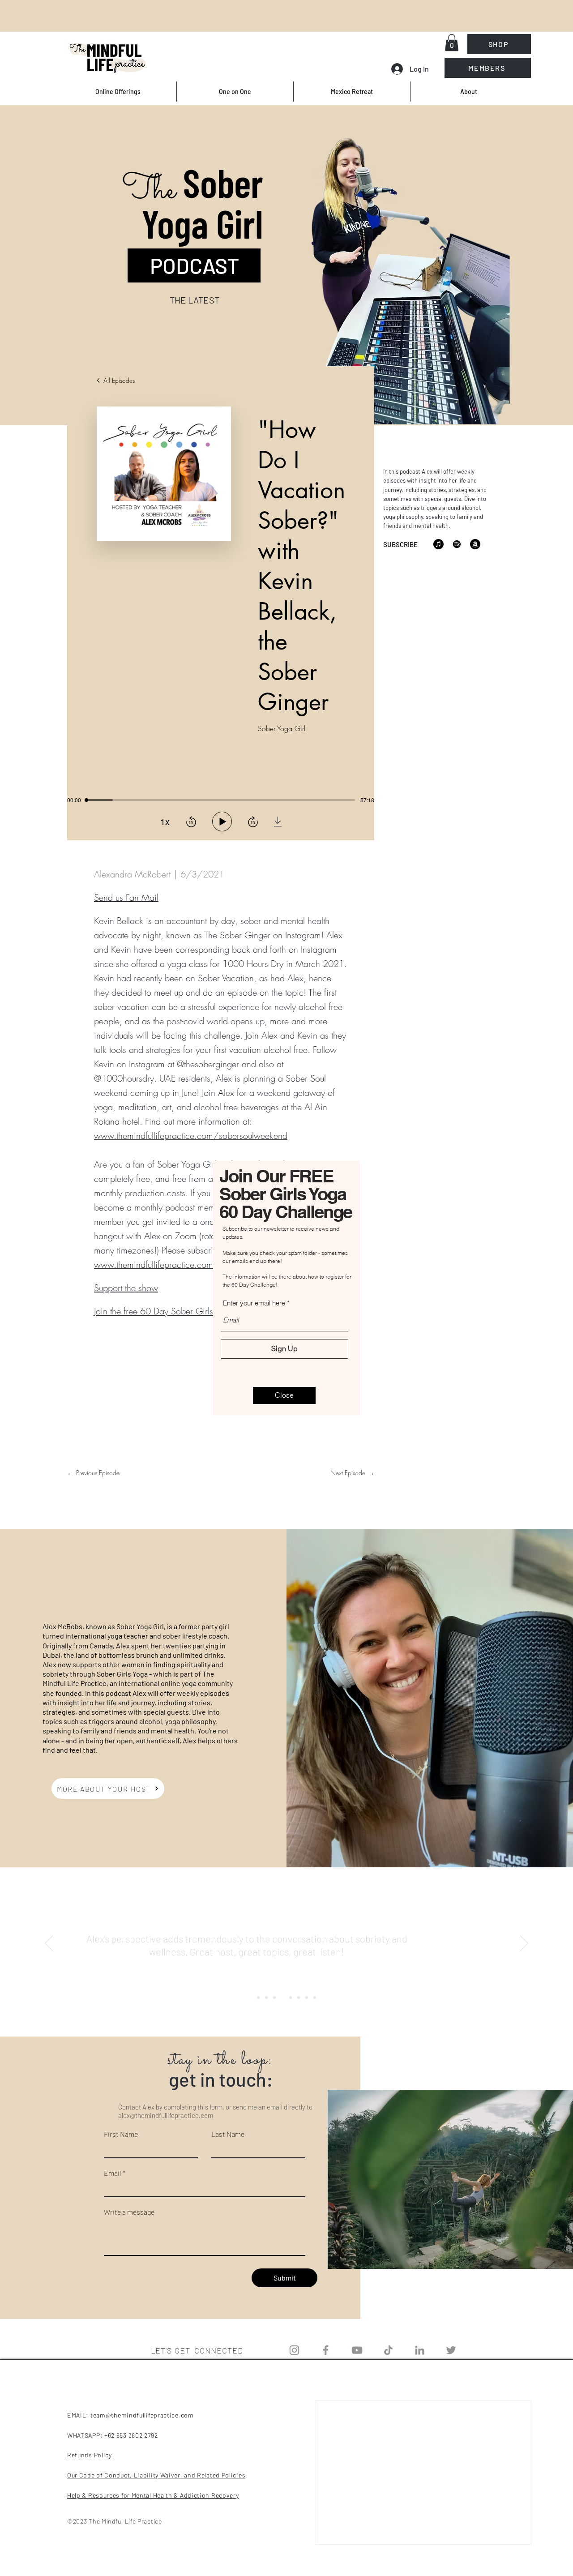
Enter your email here (254, 1303)
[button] (284, 1395)
